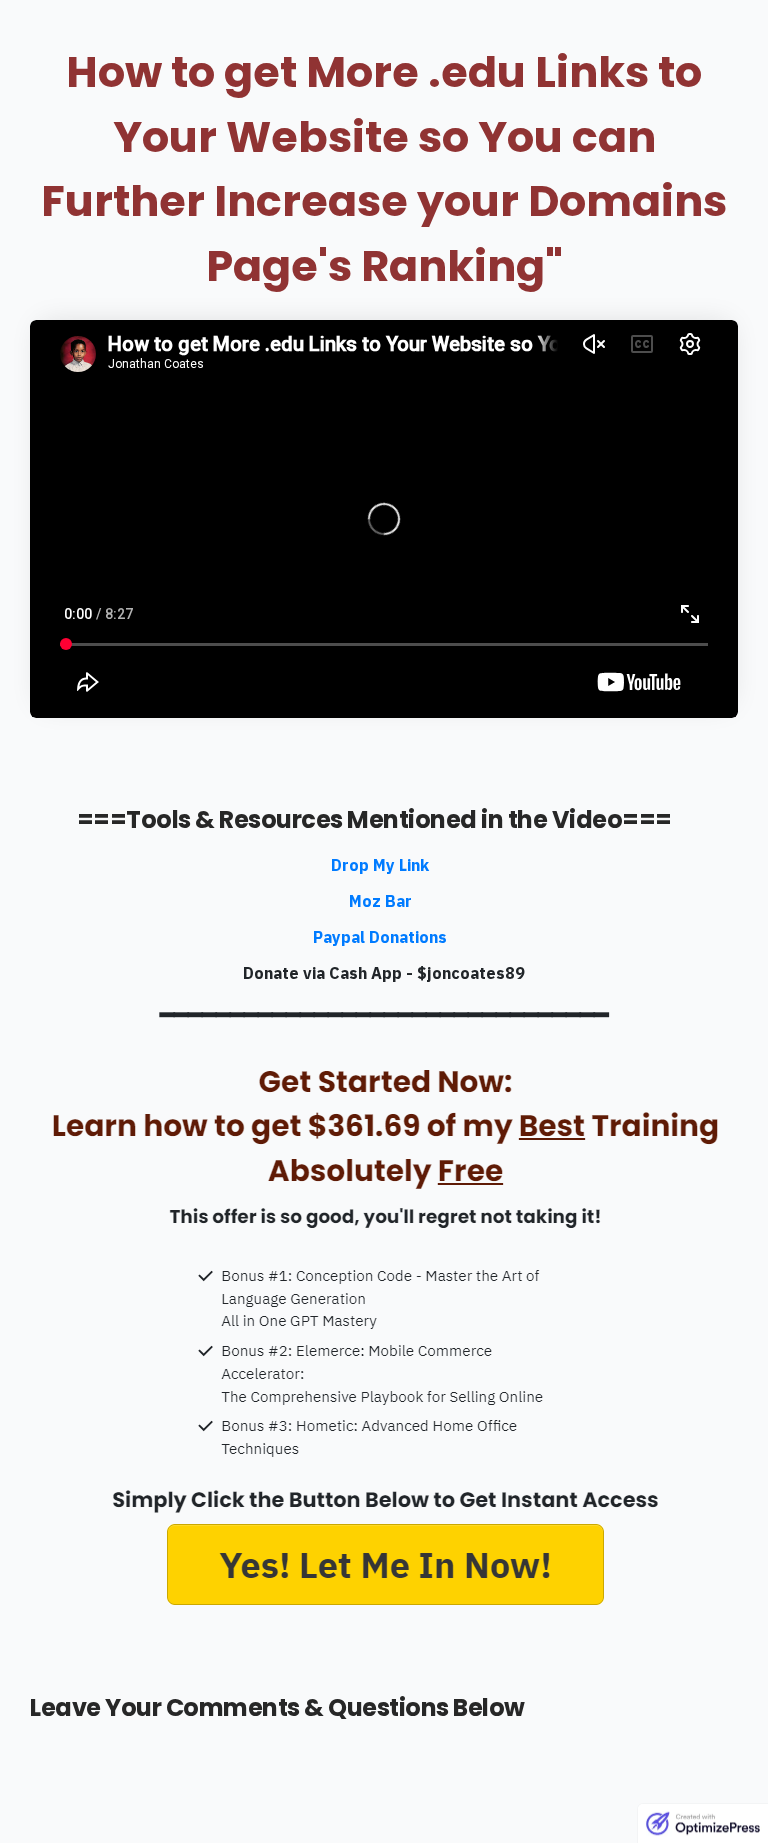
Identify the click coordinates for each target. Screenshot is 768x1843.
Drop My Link (380, 865)
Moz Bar (380, 901)
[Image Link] (384, 1337)
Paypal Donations (380, 937)
